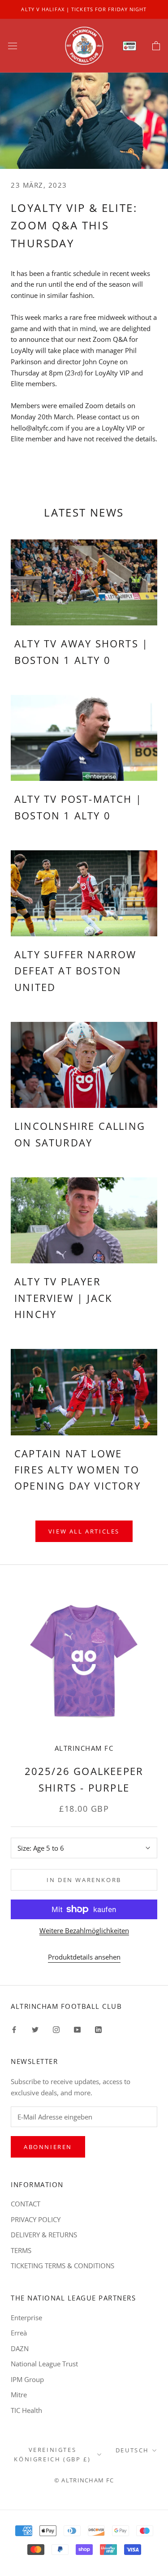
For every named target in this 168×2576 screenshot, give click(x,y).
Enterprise (26, 2318)
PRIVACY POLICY (36, 2219)
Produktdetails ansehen (84, 1957)
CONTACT (26, 2204)
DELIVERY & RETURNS (44, 2235)
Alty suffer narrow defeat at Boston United (75, 971)
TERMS (21, 2250)
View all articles (84, 1531)
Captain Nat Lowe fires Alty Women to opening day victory (78, 1470)
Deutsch (132, 2450)
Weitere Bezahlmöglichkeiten (84, 1930)
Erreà (19, 2333)
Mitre (19, 2395)
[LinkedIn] (98, 2029)
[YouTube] (77, 2029)
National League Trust (44, 2364)
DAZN (20, 2348)
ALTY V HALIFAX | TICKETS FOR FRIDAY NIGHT (84, 9)
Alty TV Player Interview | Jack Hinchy (63, 1298)
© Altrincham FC (84, 2480)
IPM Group (27, 2379)
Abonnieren (48, 2147)
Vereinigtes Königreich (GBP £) (52, 2454)
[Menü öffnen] (13, 46)
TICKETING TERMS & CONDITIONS (62, 2266)
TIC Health (26, 2410)
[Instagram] (56, 2029)
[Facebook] (14, 2029)
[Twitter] (35, 2029)
